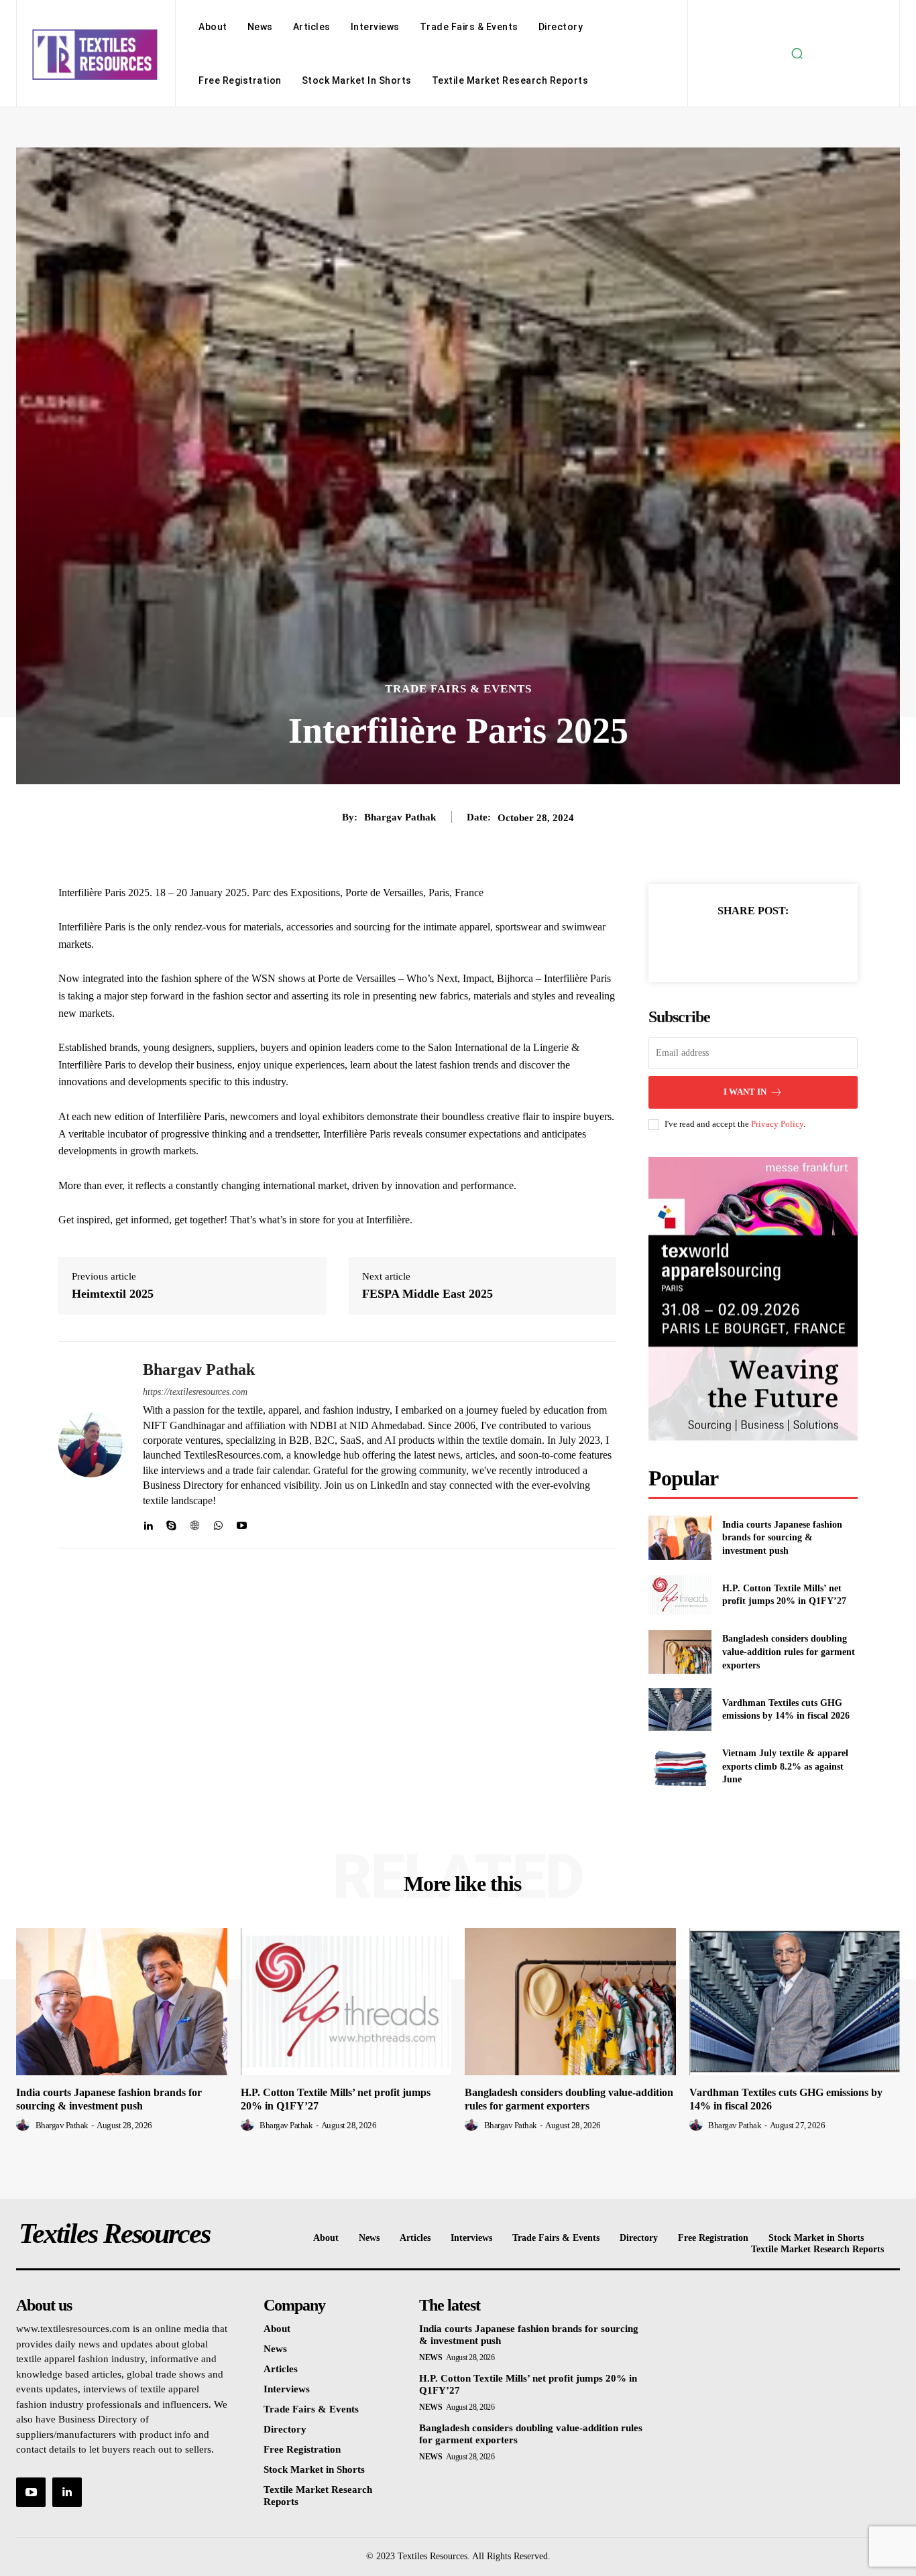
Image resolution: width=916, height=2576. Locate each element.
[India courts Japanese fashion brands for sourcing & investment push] (680, 1537)
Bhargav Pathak (400, 817)
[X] (738, 944)
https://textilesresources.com (195, 1392)
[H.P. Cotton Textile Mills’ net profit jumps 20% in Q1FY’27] (680, 1595)
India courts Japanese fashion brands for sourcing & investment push (782, 1538)
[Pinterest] (768, 944)
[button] (797, 54)
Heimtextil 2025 (113, 1294)
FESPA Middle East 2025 (427, 1294)
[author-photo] (25, 2125)
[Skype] (171, 1523)
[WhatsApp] (218, 1523)
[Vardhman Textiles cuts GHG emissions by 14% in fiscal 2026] (680, 1709)
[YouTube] (31, 2492)
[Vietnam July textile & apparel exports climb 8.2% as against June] (680, 1767)
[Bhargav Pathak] (91, 1445)
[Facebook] (707, 944)
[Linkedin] (148, 1523)
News (431, 2357)
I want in (745, 1092)
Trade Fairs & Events (458, 689)
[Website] (195, 1523)
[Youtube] (242, 1523)
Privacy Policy (777, 1124)
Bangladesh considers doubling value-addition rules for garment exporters (789, 1652)
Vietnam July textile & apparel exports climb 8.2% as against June (785, 1766)
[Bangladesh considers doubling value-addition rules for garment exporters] (680, 1652)
